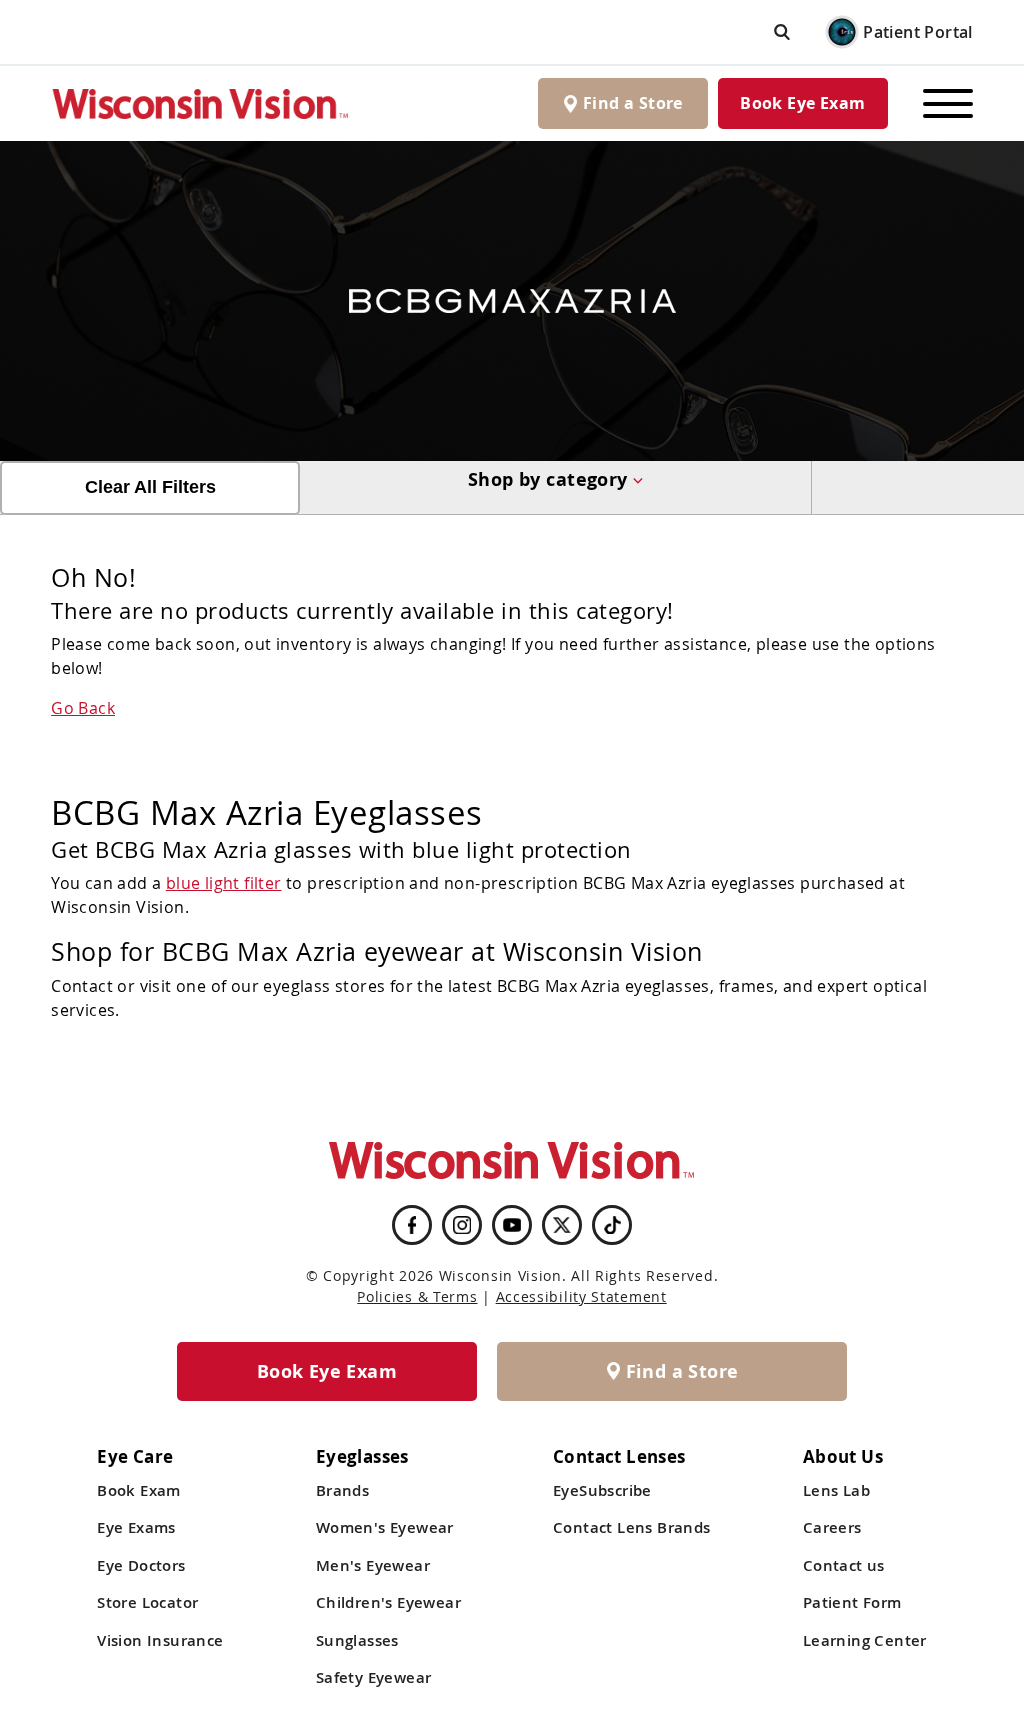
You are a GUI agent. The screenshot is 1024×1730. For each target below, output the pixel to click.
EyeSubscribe (602, 1490)
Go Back (83, 708)
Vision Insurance (160, 1640)
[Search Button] (782, 31)
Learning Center (865, 1640)
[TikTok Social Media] (612, 1225)
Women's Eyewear (385, 1527)
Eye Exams (136, 1527)
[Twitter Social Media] (562, 1225)
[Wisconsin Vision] (201, 103)
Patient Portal (918, 32)
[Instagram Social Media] (462, 1225)
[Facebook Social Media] (412, 1225)
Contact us (844, 1565)
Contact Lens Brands (632, 1527)
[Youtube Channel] (512, 1225)
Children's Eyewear (388, 1602)
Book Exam (139, 1490)
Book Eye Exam (802, 103)
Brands (342, 1490)
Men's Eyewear (373, 1565)
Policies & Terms (417, 1296)
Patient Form (852, 1602)
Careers (832, 1527)
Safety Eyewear (374, 1677)
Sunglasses (357, 1640)
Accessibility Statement (581, 1296)
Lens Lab (836, 1490)
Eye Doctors (141, 1565)
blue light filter (224, 883)
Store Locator (147, 1602)
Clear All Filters (150, 487)
